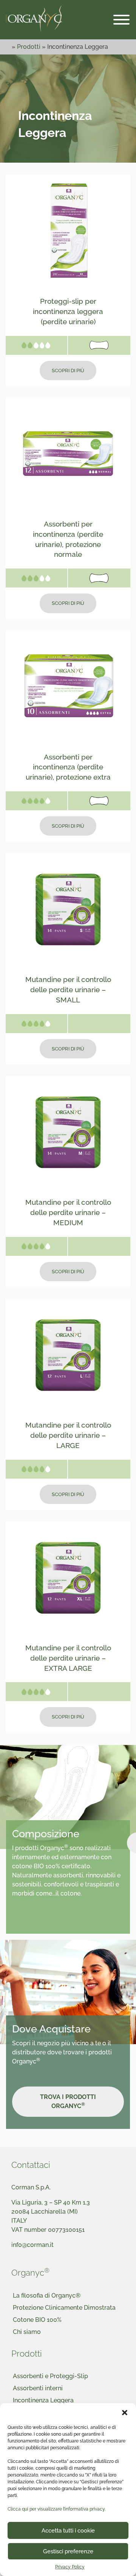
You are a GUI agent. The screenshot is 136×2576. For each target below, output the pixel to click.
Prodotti (29, 47)
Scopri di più (68, 371)
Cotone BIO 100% (37, 2320)
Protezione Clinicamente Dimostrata (64, 2308)
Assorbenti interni (38, 2388)
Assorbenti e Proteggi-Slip (50, 2376)
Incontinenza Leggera (43, 2400)
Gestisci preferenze (68, 2551)
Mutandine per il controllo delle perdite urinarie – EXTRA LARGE (68, 1658)
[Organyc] (34, 19)
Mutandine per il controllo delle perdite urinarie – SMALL (68, 990)
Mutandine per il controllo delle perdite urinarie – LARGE (68, 1435)
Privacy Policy (70, 2567)
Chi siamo (27, 2332)
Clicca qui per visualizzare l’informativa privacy (56, 2509)
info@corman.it (32, 2245)
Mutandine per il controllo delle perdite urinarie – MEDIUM (68, 1212)
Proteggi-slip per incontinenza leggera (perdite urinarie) (68, 311)
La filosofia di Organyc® (47, 2296)
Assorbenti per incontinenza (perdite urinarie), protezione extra (68, 767)
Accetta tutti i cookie (68, 2531)
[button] (125, 2413)
